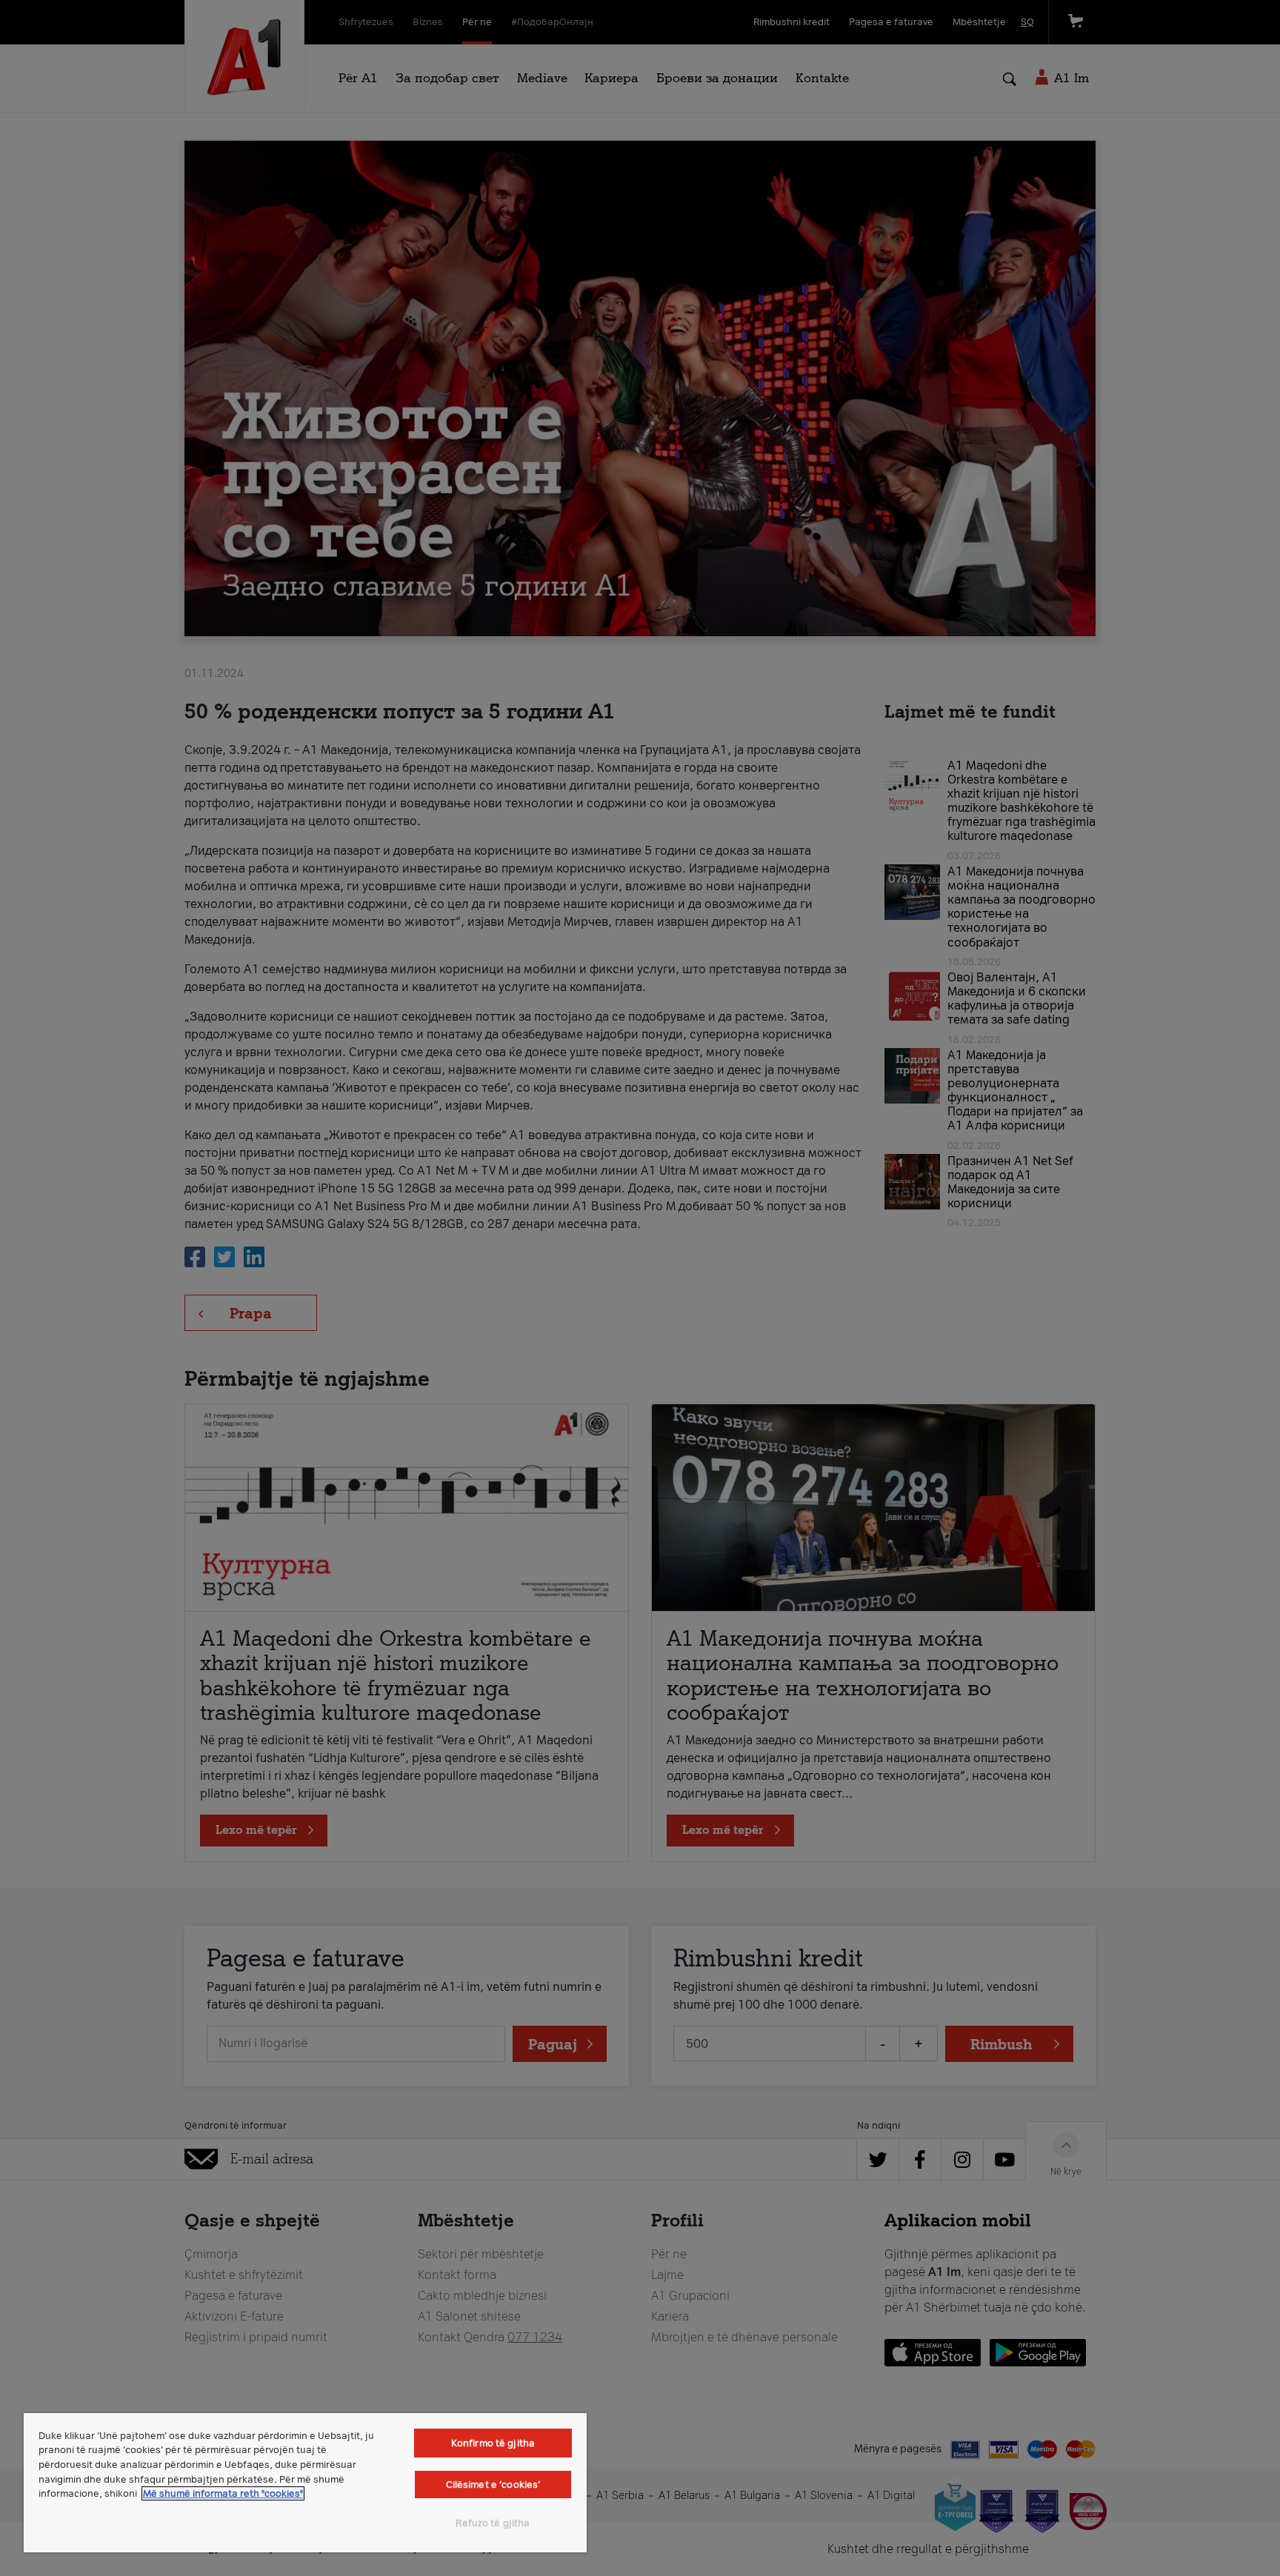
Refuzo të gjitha (493, 2523)
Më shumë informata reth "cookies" (223, 2493)
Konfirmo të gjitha (493, 2443)
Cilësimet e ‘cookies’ (493, 2485)
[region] (305, 2483)
